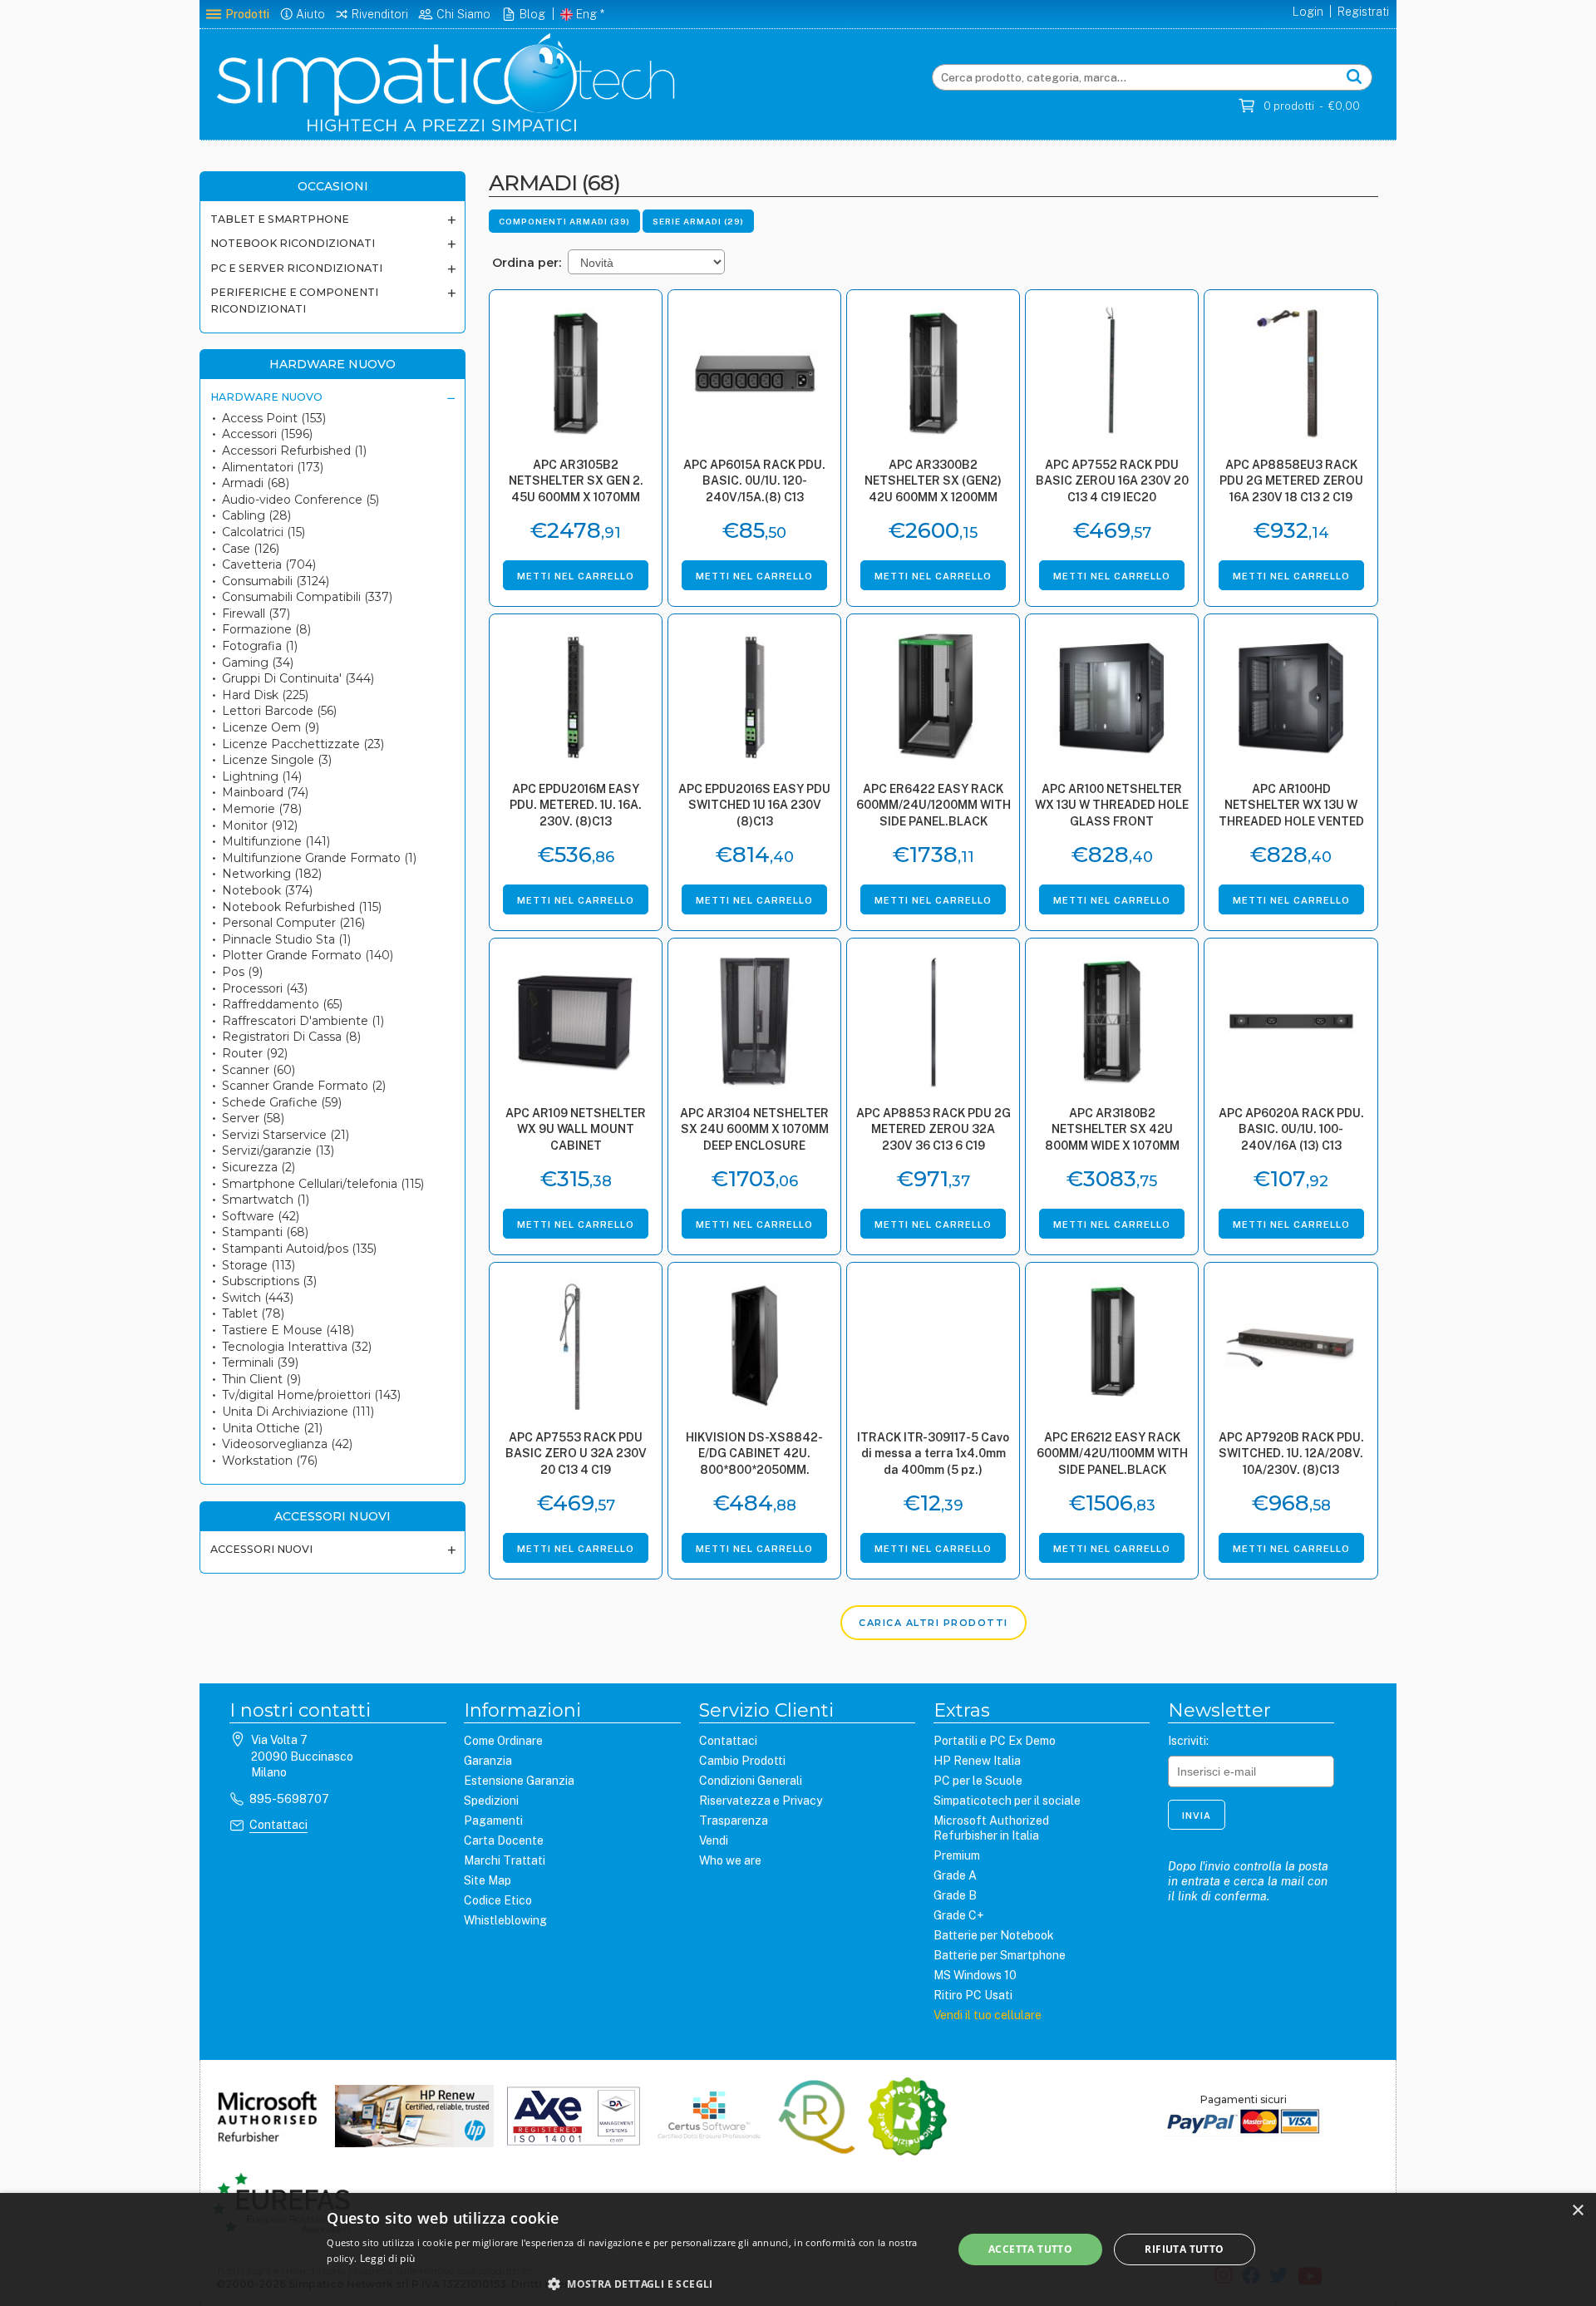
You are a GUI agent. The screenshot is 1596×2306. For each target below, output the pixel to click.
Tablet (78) (253, 1313)
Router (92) (255, 1053)
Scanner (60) (259, 1070)
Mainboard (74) (265, 792)
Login (1308, 12)
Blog (532, 14)
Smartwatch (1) (266, 1200)
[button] (630, 2284)
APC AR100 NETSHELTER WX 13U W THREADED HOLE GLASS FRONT (1112, 805)
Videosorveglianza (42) (287, 1444)
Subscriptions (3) (269, 1281)
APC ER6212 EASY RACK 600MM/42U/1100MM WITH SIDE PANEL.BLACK (1112, 1454)
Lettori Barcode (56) (279, 711)
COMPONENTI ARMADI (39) (564, 221)
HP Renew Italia (977, 1761)
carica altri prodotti (933, 1623)
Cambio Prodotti (742, 1761)
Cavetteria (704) (269, 564)
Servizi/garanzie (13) (278, 1151)
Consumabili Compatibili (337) (307, 597)
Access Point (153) (274, 418)
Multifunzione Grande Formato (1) (319, 858)
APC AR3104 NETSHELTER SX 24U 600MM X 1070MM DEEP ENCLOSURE (754, 1129)
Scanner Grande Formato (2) (304, 1086)
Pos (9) (242, 972)
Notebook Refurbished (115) (302, 907)
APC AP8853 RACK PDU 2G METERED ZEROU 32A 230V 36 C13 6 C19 (933, 1129)
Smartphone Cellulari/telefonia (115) (323, 1184)
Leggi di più (388, 2258)
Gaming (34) (258, 663)
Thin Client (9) (261, 1379)
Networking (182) (272, 874)
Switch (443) (258, 1298)
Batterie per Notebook (994, 1935)
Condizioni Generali (751, 1781)
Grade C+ (958, 1915)
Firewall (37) (256, 613)
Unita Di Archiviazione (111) (298, 1412)
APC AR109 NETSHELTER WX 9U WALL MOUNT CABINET (576, 1129)
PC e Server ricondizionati (296, 268)
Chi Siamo (463, 14)
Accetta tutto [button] (1030, 2249)
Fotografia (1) (260, 646)
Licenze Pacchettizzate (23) (303, 744)
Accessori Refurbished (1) (294, 451)
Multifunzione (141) (276, 841)
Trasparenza (734, 1821)
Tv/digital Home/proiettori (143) (311, 1395)
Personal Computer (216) (293, 923)
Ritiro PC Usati (973, 1995)
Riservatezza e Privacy (761, 1801)
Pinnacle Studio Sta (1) (286, 939)
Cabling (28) (256, 515)
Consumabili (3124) (276, 581)
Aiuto (310, 14)
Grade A (955, 1875)
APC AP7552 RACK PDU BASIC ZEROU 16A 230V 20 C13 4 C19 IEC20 (1112, 481)
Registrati (1363, 12)
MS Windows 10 (975, 1975)
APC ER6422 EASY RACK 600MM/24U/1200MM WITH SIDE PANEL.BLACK (933, 805)
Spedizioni (491, 1801)
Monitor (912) (260, 825)
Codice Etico (498, 1900)
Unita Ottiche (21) (272, 1428)
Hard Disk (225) (265, 695)
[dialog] (798, 2249)
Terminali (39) (260, 1362)
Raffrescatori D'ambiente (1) (303, 1021)
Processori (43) (265, 988)
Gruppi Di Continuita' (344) (298, 678)
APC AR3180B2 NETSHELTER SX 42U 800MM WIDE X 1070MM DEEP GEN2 (1112, 1131)
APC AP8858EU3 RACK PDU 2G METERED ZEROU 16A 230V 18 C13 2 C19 (1291, 481)
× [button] (1577, 2211)
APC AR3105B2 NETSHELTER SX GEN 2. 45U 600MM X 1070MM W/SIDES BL (576, 483)
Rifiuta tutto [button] (1184, 2249)
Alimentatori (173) (273, 467)
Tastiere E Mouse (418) (288, 1330)
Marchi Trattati (505, 1860)
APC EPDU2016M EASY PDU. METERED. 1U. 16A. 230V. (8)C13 (576, 805)
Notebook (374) (267, 890)
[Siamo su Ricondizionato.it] (907, 2118)
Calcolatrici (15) (264, 532)
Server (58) (253, 1118)
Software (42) (261, 1216)
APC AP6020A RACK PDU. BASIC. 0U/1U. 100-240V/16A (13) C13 (1291, 1129)
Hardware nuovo (266, 397)
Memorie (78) (262, 809)
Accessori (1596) (267, 434)
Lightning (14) (262, 776)
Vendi (714, 1840)
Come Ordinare (503, 1741)
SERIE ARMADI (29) (698, 221)
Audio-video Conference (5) (300, 500)
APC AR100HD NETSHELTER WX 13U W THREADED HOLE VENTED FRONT (1291, 807)
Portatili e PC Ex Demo (995, 1741)
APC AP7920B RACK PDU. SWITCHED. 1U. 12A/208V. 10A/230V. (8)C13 (1291, 1454)
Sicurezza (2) (259, 1167)
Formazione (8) (266, 629)
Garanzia (488, 1761)
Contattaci (278, 1825)
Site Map (488, 1880)
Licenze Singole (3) (277, 760)
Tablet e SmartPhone (280, 219)
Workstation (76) (270, 1461)
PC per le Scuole (978, 1781)
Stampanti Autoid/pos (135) (299, 1249)
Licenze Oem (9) (271, 727)
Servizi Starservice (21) (286, 1135)
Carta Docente (504, 1840)
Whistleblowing (505, 1920)
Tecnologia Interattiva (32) (297, 1347)
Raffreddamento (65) (282, 1004)
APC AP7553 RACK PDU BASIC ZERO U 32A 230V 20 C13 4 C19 (576, 1454)
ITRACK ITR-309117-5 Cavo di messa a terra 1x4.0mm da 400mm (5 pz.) (933, 1454)
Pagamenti (493, 1821)
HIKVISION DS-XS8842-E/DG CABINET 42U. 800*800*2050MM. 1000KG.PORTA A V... (754, 1455)
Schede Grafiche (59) (282, 1102)
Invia (1197, 1816)
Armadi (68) (256, 483)
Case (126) (251, 549)
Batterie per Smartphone (1000, 1955)
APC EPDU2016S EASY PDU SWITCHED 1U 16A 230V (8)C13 (754, 805)
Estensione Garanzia (519, 1781)
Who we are (730, 1860)
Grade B (955, 1895)
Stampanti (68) (265, 1232)
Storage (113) (259, 1265)
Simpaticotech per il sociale (1007, 1801)
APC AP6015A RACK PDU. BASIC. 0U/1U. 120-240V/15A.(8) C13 (754, 481)
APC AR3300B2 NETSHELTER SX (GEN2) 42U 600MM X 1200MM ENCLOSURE (933, 483)
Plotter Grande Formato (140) (308, 955)
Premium (957, 1855)
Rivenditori (380, 14)
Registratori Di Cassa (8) (291, 1037)
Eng (586, 14)
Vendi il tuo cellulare (988, 2015)
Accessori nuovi (261, 1549)
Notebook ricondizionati (293, 243)
